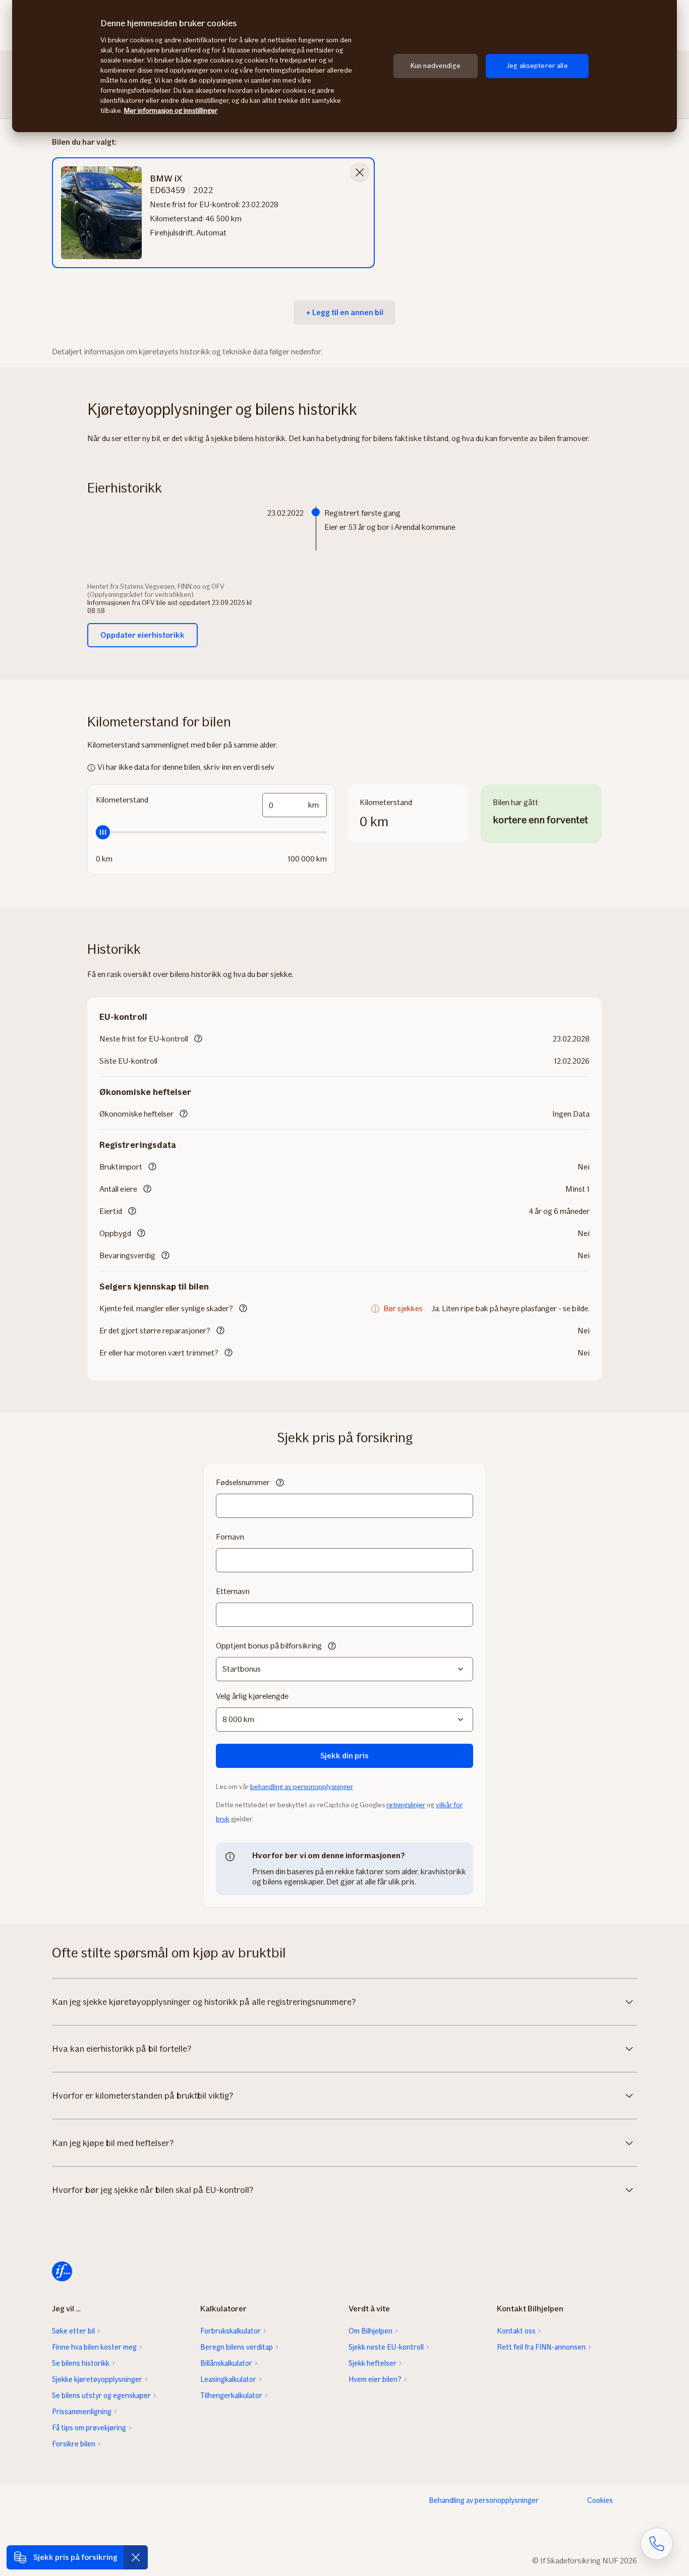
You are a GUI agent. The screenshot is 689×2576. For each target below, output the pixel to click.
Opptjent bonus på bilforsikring (269, 1646)
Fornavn (230, 1537)
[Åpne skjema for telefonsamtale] (657, 2544)
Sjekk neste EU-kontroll (386, 2347)
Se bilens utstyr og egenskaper (101, 2396)
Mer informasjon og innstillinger (171, 111)
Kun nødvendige (436, 66)
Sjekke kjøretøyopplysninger (97, 2379)
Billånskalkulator (226, 2363)
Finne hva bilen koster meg (94, 2347)
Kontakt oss (516, 2331)
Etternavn (233, 1591)
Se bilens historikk (81, 2363)
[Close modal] (360, 172)
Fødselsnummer (243, 1482)
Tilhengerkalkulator (231, 2396)
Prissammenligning (82, 2412)
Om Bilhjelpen (370, 2331)
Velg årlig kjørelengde (252, 1696)
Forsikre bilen (74, 2444)
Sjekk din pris (344, 1756)
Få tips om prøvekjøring (89, 2428)
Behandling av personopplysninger (484, 2500)
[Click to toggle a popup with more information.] (198, 1039)
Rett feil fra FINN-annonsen (541, 2347)
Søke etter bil (73, 2331)
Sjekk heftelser (372, 2363)
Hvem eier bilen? (375, 2379)
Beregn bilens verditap (237, 2347)
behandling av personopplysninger (301, 1787)
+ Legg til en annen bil (344, 312)
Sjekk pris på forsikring (75, 2557)
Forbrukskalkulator (231, 2331)
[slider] (211, 832)
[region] (344, 66)
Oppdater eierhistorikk (142, 635)
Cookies (600, 2500)
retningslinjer (406, 1805)
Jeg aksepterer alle (537, 66)
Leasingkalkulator (228, 2379)
